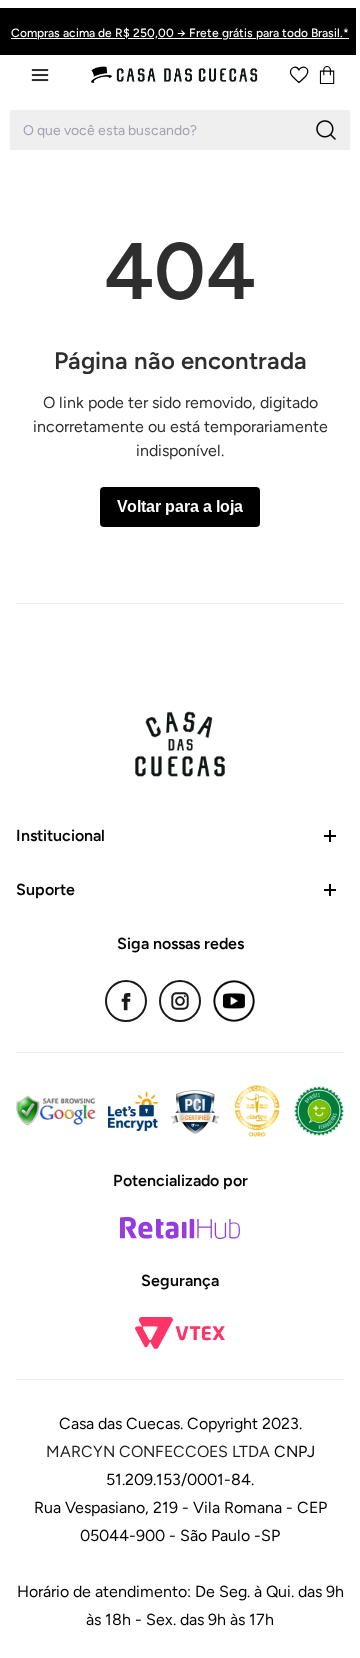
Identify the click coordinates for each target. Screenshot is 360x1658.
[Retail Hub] (180, 1228)
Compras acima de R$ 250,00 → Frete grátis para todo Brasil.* (180, 33)
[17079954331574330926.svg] (299, 75)
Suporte (45, 889)
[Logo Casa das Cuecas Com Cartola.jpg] (175, 75)
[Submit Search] (326, 130)
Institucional (60, 835)
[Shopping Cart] (327, 75)
